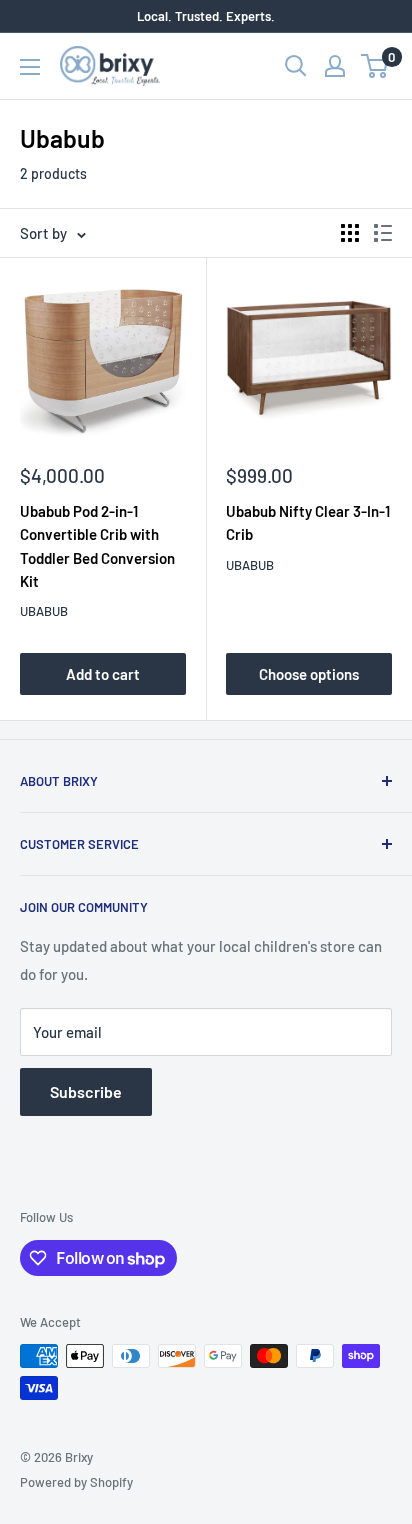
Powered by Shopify (76, 1482)
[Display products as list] (383, 233)
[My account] (335, 66)
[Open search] (296, 66)
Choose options (309, 674)
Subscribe (86, 1091)
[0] (375, 66)
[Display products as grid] (350, 233)
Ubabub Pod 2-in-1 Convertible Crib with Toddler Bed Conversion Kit (97, 546)
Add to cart (103, 674)
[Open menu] (30, 67)
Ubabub (44, 611)
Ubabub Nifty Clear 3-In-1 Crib (308, 522)
